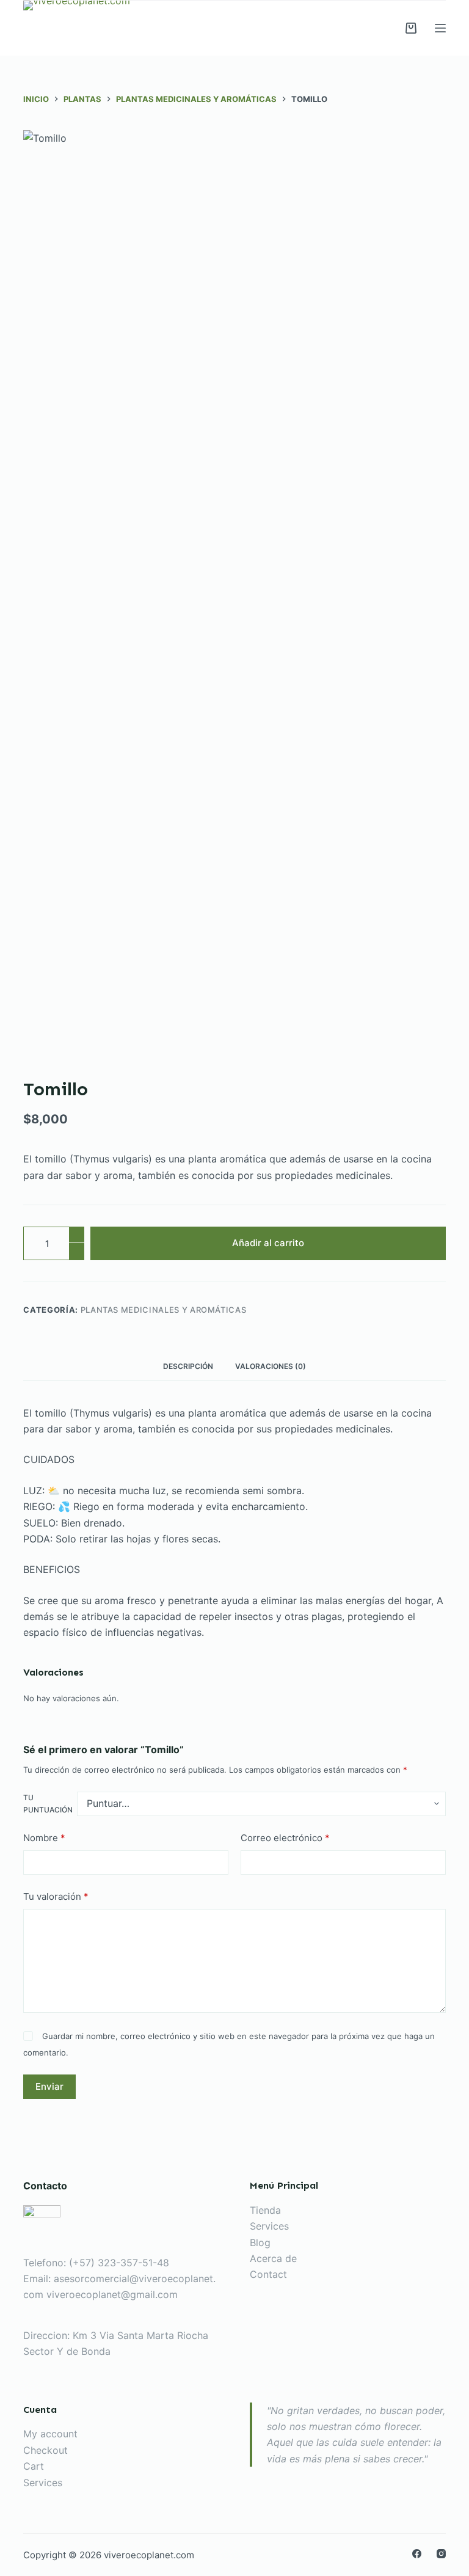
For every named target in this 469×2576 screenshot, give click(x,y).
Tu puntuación (48, 1804)
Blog (260, 2242)
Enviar (49, 2086)
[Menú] (440, 28)
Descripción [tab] (188, 1366)
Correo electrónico (285, 1838)
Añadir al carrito (268, 1243)
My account (50, 2434)
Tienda (265, 2210)
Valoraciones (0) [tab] (271, 1366)
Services (269, 2226)
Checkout (45, 2450)
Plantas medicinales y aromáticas (164, 1310)
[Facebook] (417, 2554)
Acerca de (273, 2258)
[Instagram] (441, 2554)
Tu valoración (56, 1896)
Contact (268, 2274)
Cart (34, 2466)
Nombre (44, 1838)
